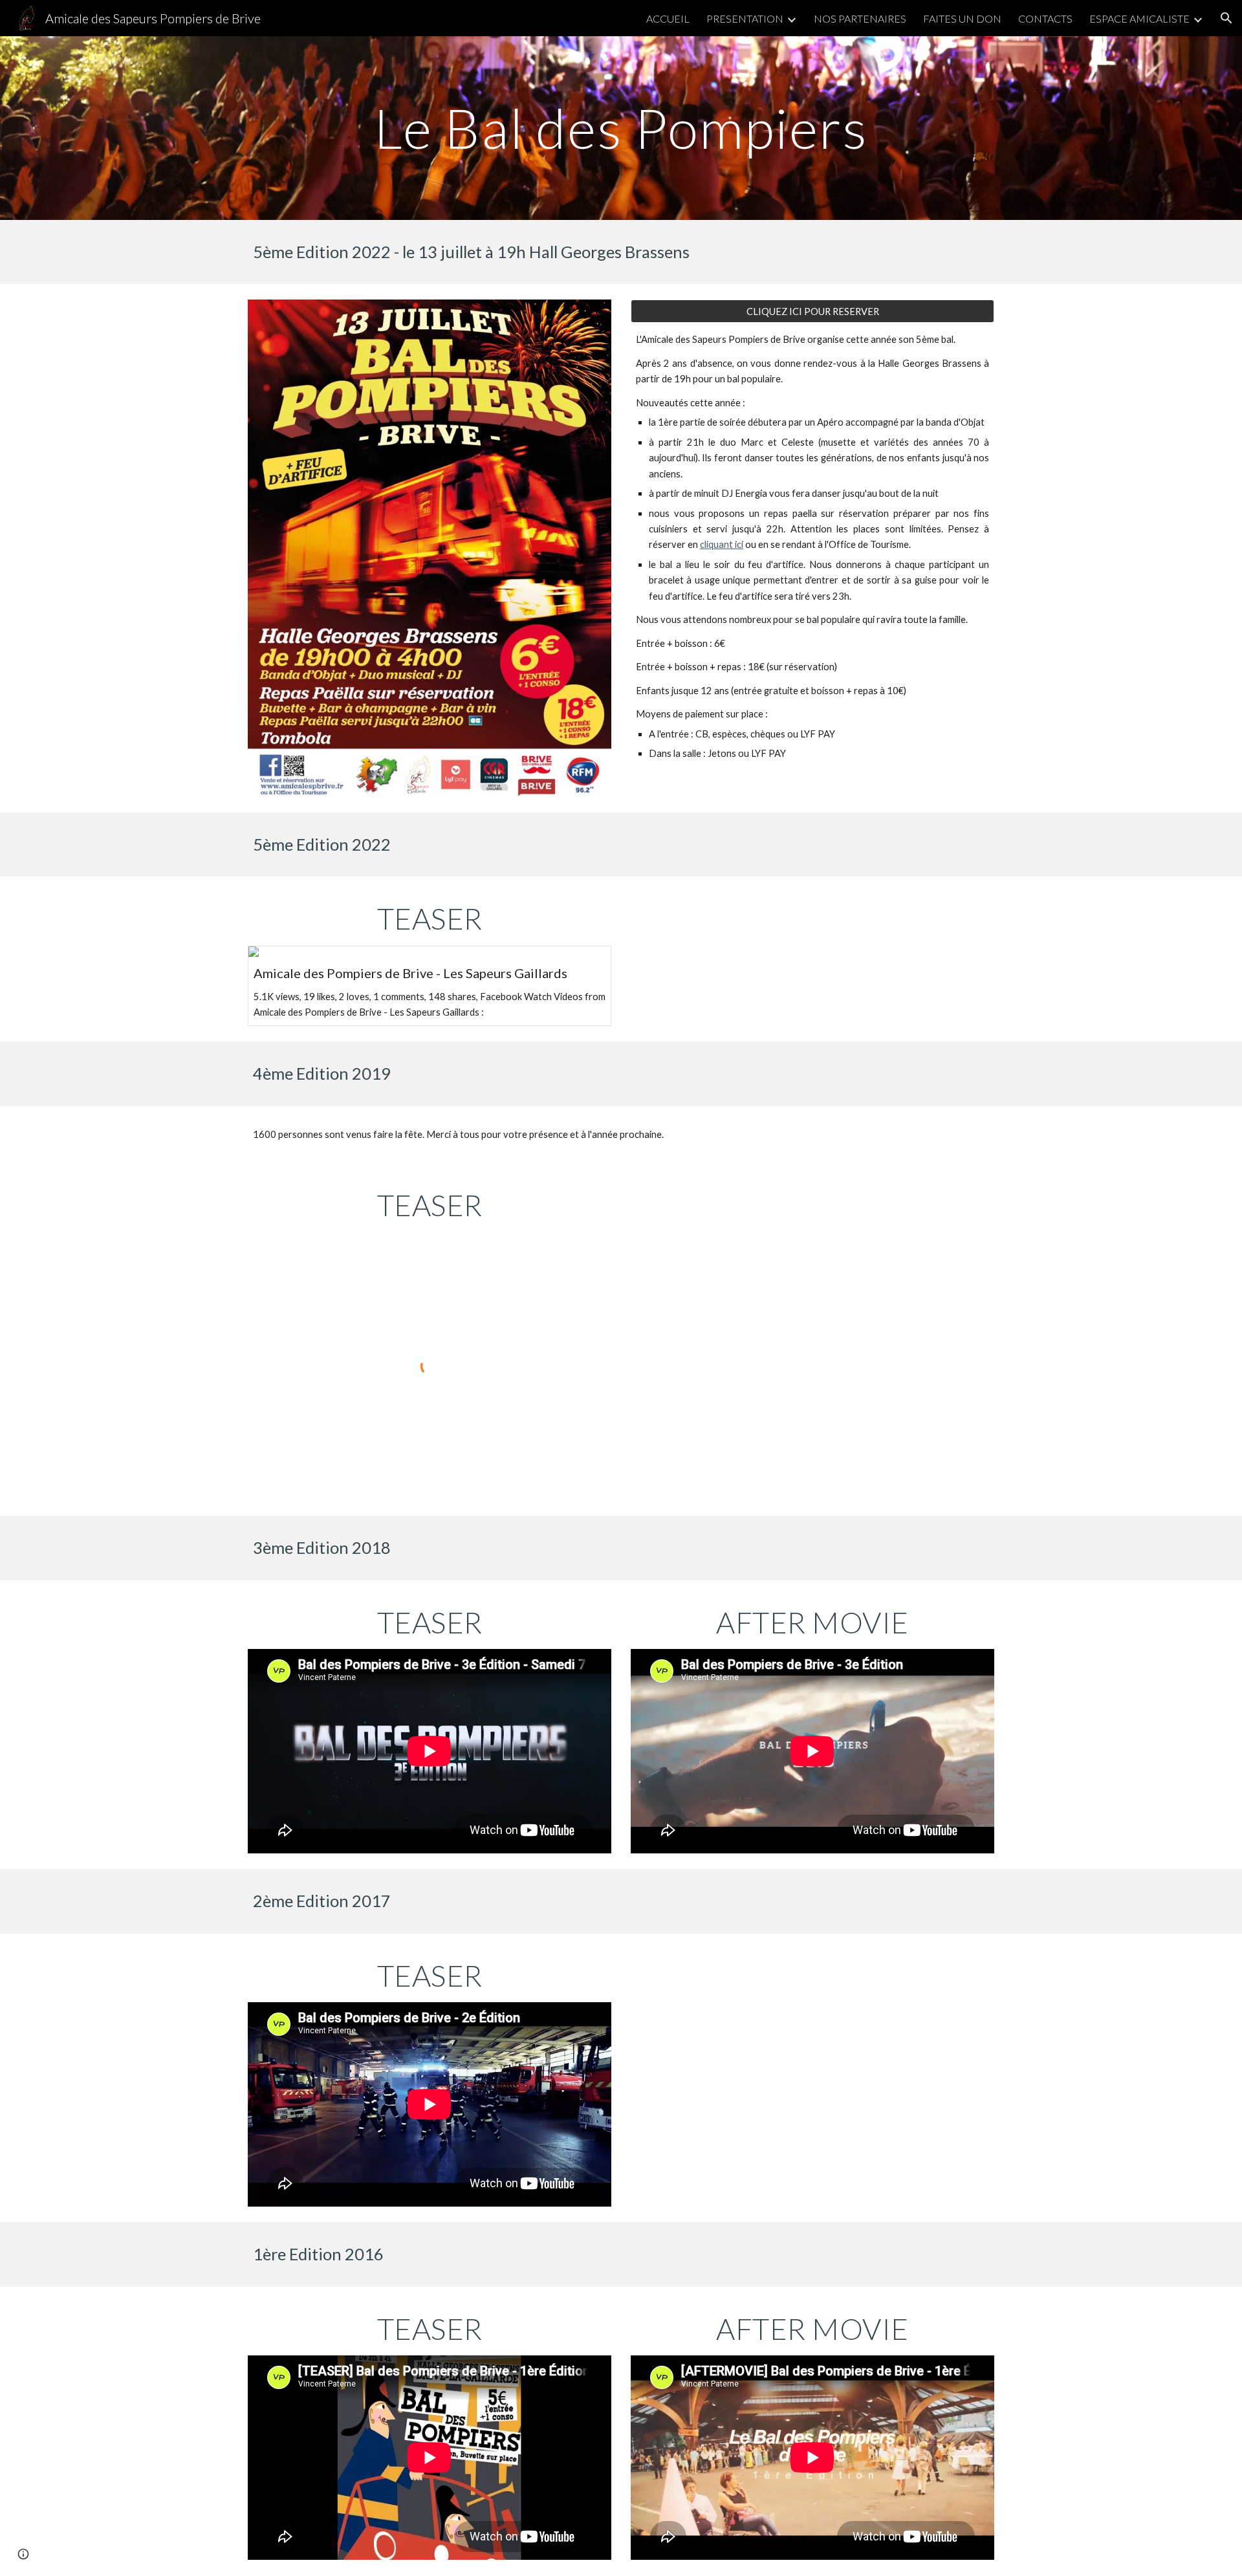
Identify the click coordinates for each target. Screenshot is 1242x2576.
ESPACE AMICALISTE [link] (1139, 18)
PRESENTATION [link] (745, 18)
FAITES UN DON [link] (962, 18)
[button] (1226, 18)
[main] (621, 128)
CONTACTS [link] (1045, 18)
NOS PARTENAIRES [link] (860, 18)
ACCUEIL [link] (668, 18)
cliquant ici (722, 544)
